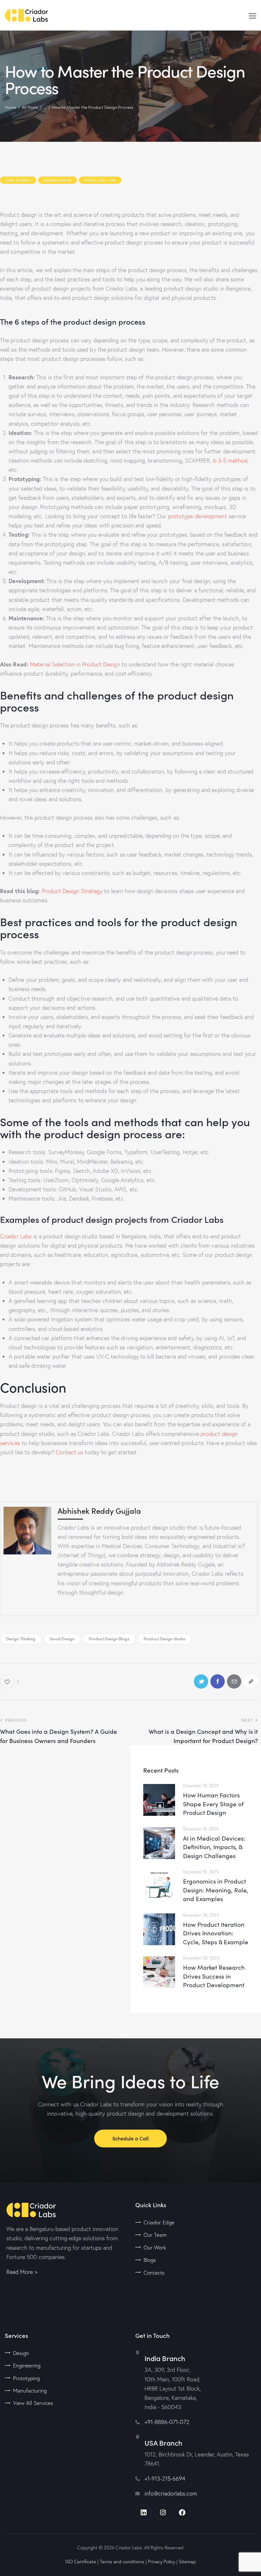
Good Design (62, 1639)
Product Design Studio (165, 1639)
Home (11, 107)
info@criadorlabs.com (171, 2493)
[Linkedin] (143, 2512)
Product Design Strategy (71, 891)
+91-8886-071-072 (167, 2422)
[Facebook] (182, 2512)
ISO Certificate (81, 2562)
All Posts (30, 107)
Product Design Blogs (109, 1639)
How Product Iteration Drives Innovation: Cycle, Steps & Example (216, 1933)
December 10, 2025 (201, 1786)
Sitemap (187, 2562)
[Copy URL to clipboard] (251, 1681)
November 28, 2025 (201, 1915)
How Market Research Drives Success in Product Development (214, 1976)
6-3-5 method (230, 461)
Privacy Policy (162, 2562)
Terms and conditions (122, 2562)
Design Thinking (21, 1639)
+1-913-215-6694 (165, 2479)
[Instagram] (163, 2512)
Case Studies (18, 180)
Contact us (69, 1452)
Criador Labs (16, 1236)
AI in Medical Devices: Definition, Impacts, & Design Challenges (214, 1847)
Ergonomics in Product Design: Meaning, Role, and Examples (216, 1890)
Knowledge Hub (100, 180)
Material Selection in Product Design (74, 664)
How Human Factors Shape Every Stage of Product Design (213, 1804)
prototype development (196, 516)
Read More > (22, 2272)
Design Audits (57, 180)
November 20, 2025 (201, 1958)
